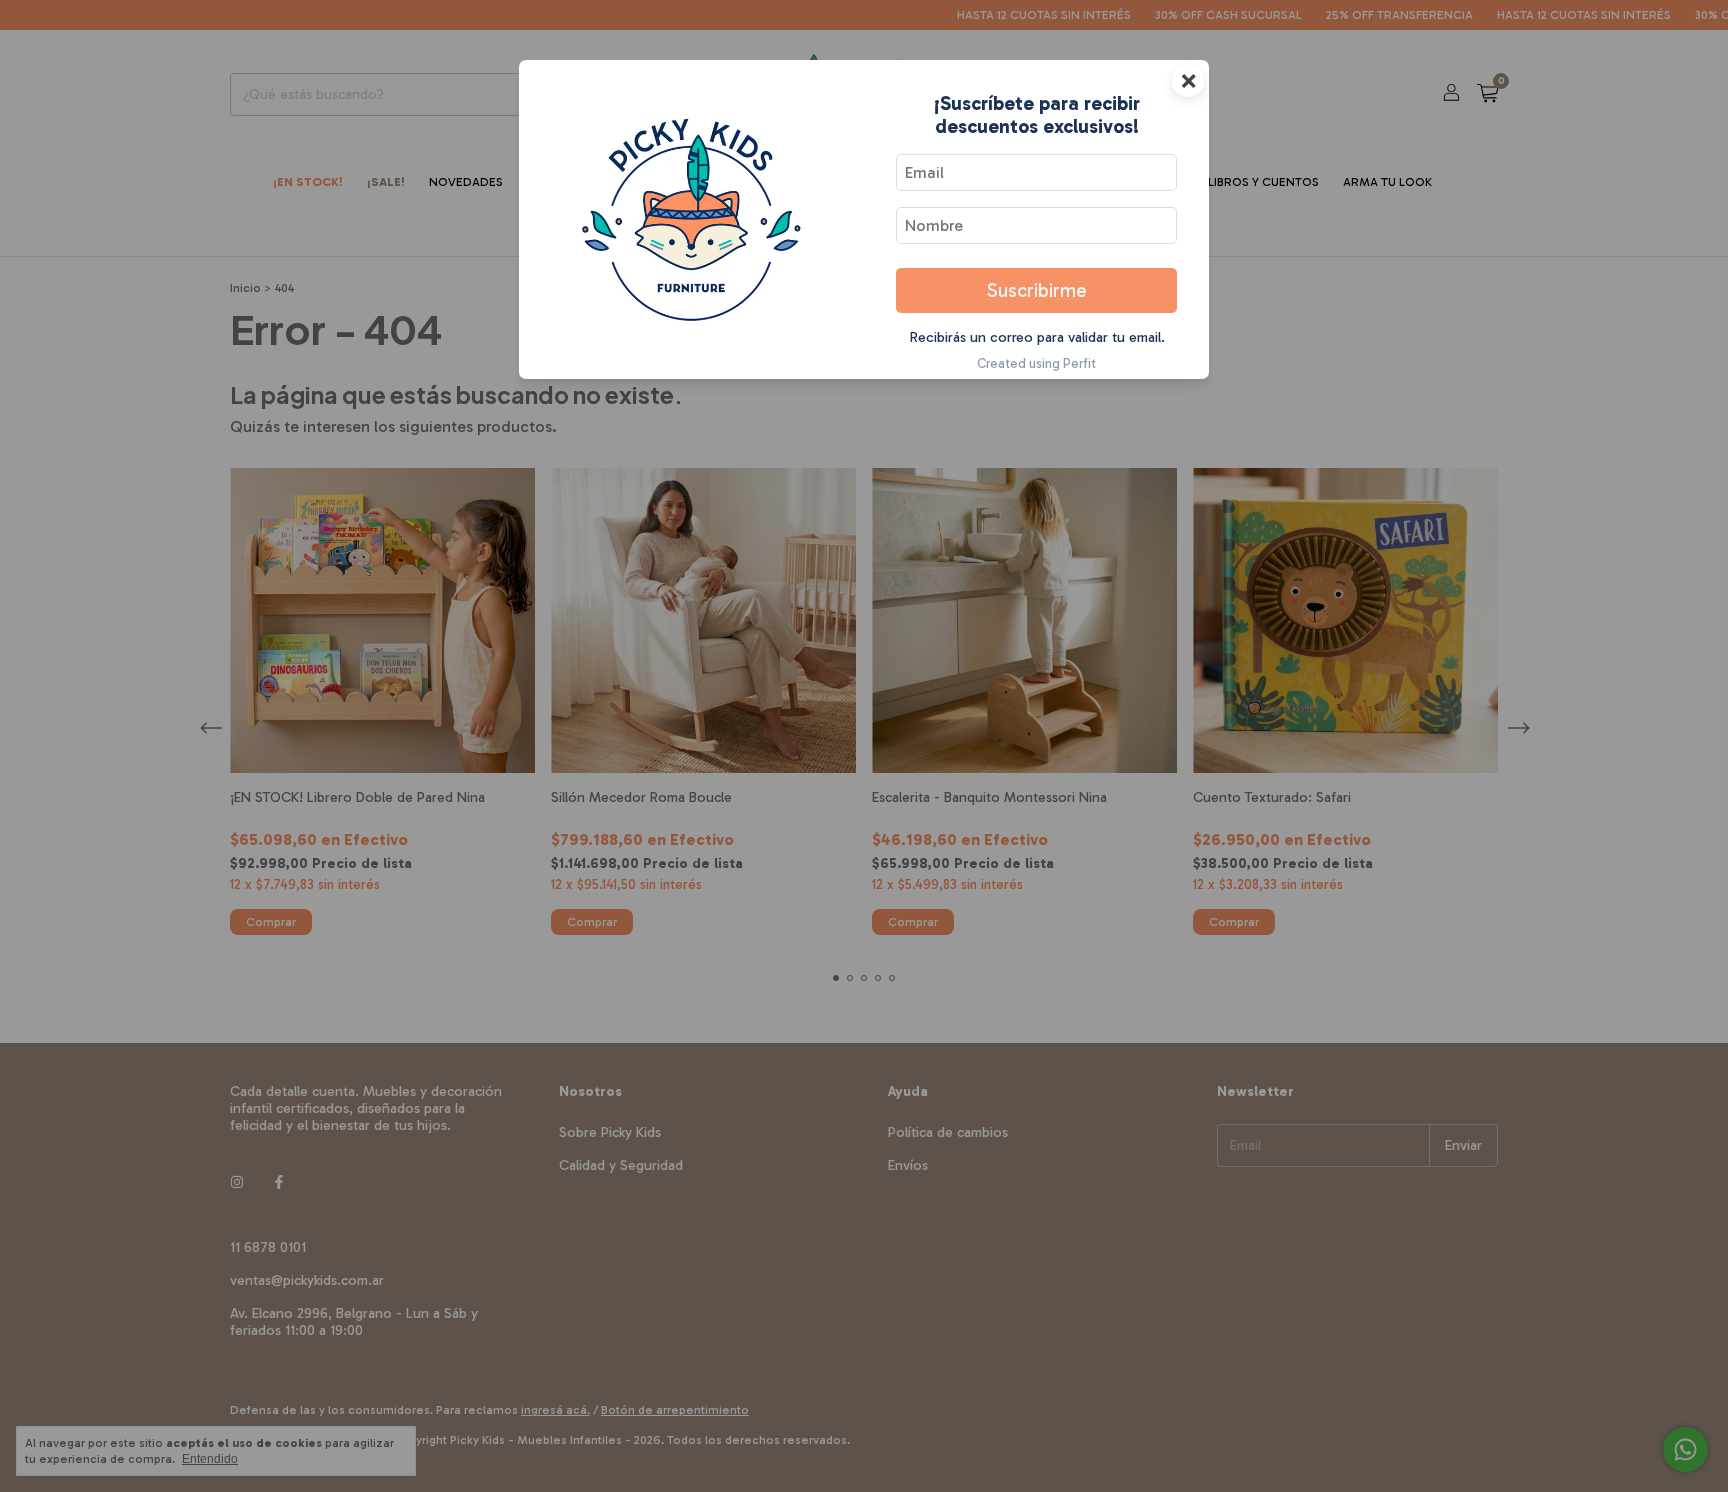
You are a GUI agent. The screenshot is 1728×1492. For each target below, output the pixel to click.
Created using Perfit (1036, 363)
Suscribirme (1037, 290)
